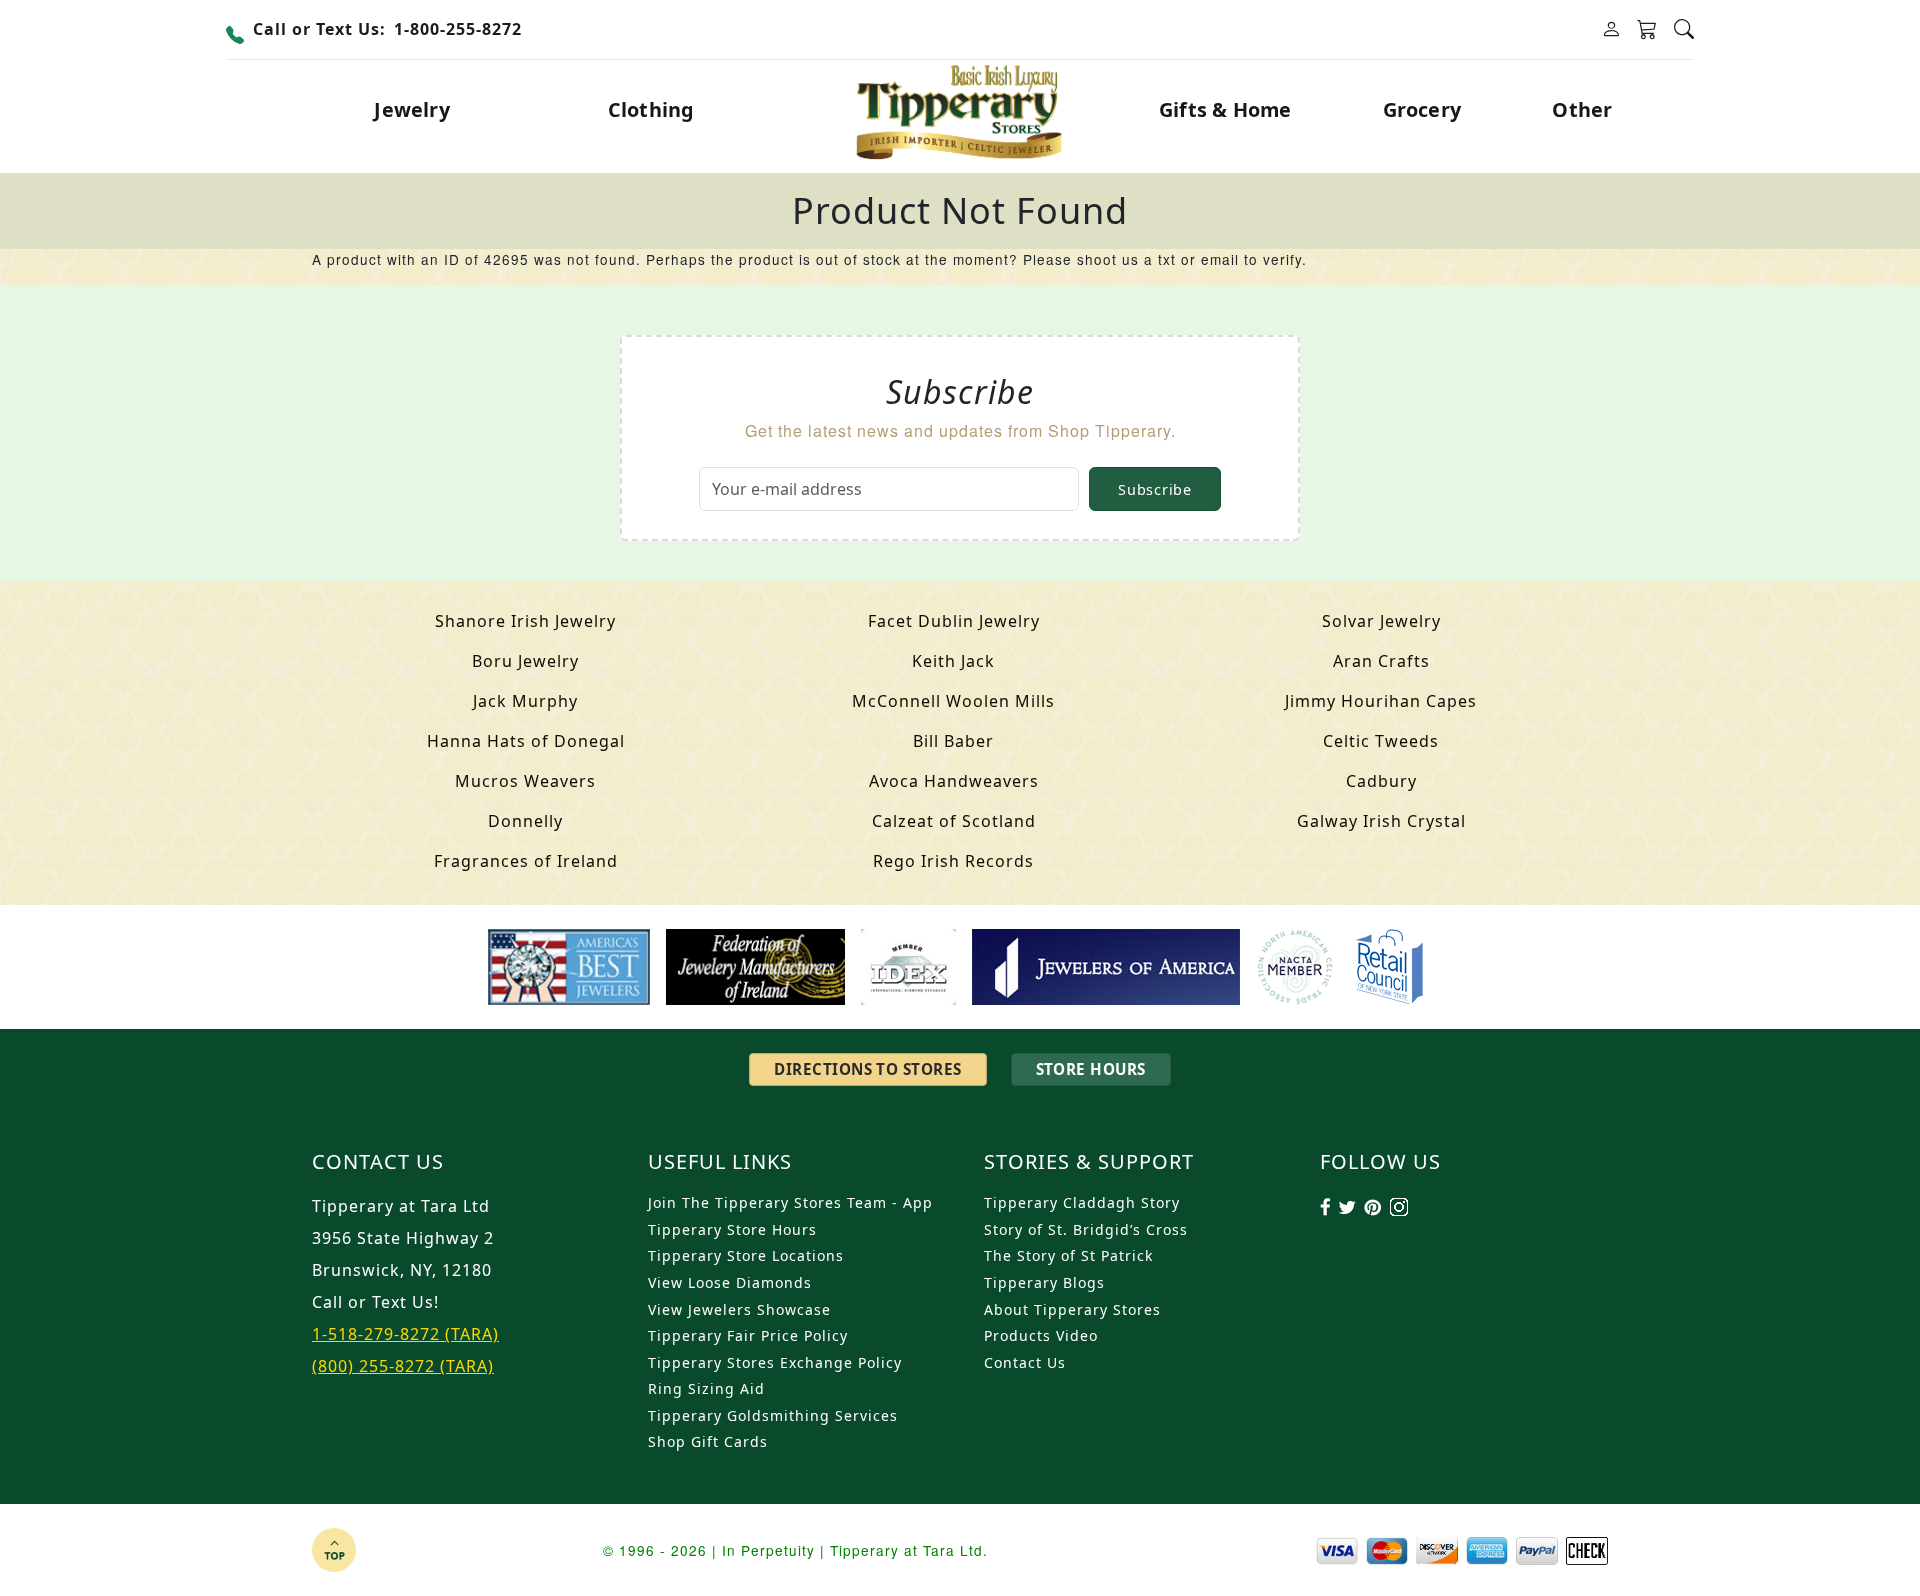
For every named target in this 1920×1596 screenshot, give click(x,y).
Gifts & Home (1225, 109)
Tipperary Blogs (1044, 1282)
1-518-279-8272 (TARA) (405, 1334)
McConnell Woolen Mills (953, 701)
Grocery (1422, 109)
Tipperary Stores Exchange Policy (775, 1362)
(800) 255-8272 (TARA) (403, 1366)
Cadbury (1381, 781)
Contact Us (1025, 1362)
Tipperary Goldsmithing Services (773, 1415)
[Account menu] (1611, 29)
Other (1582, 109)
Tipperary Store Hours (732, 1229)
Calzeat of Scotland (954, 821)
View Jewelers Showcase (739, 1309)
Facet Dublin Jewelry (954, 621)
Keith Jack (953, 661)
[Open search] (1684, 29)
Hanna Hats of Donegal (526, 741)
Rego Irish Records (953, 861)
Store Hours (1091, 1069)
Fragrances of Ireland (526, 861)
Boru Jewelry (525, 661)
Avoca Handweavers (954, 781)
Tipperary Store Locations (746, 1255)
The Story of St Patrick (1068, 1255)
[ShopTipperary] (960, 110)
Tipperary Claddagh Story (1082, 1202)
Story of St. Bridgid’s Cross (1086, 1229)
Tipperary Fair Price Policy (748, 1335)
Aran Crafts (1381, 661)
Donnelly (525, 821)
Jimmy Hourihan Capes (1381, 701)
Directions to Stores (867, 1069)
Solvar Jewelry (1381, 621)
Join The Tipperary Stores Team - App (790, 1202)
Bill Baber (953, 741)
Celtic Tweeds (1381, 741)
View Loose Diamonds (730, 1282)
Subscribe (1154, 489)
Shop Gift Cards (708, 1441)
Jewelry (411, 109)
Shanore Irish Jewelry (525, 621)
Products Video (1041, 1335)
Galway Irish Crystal (1381, 821)
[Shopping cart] (1647, 30)
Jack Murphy (525, 701)
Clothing (651, 109)
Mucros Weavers (525, 781)
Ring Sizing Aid (706, 1388)
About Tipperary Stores (1072, 1309)
